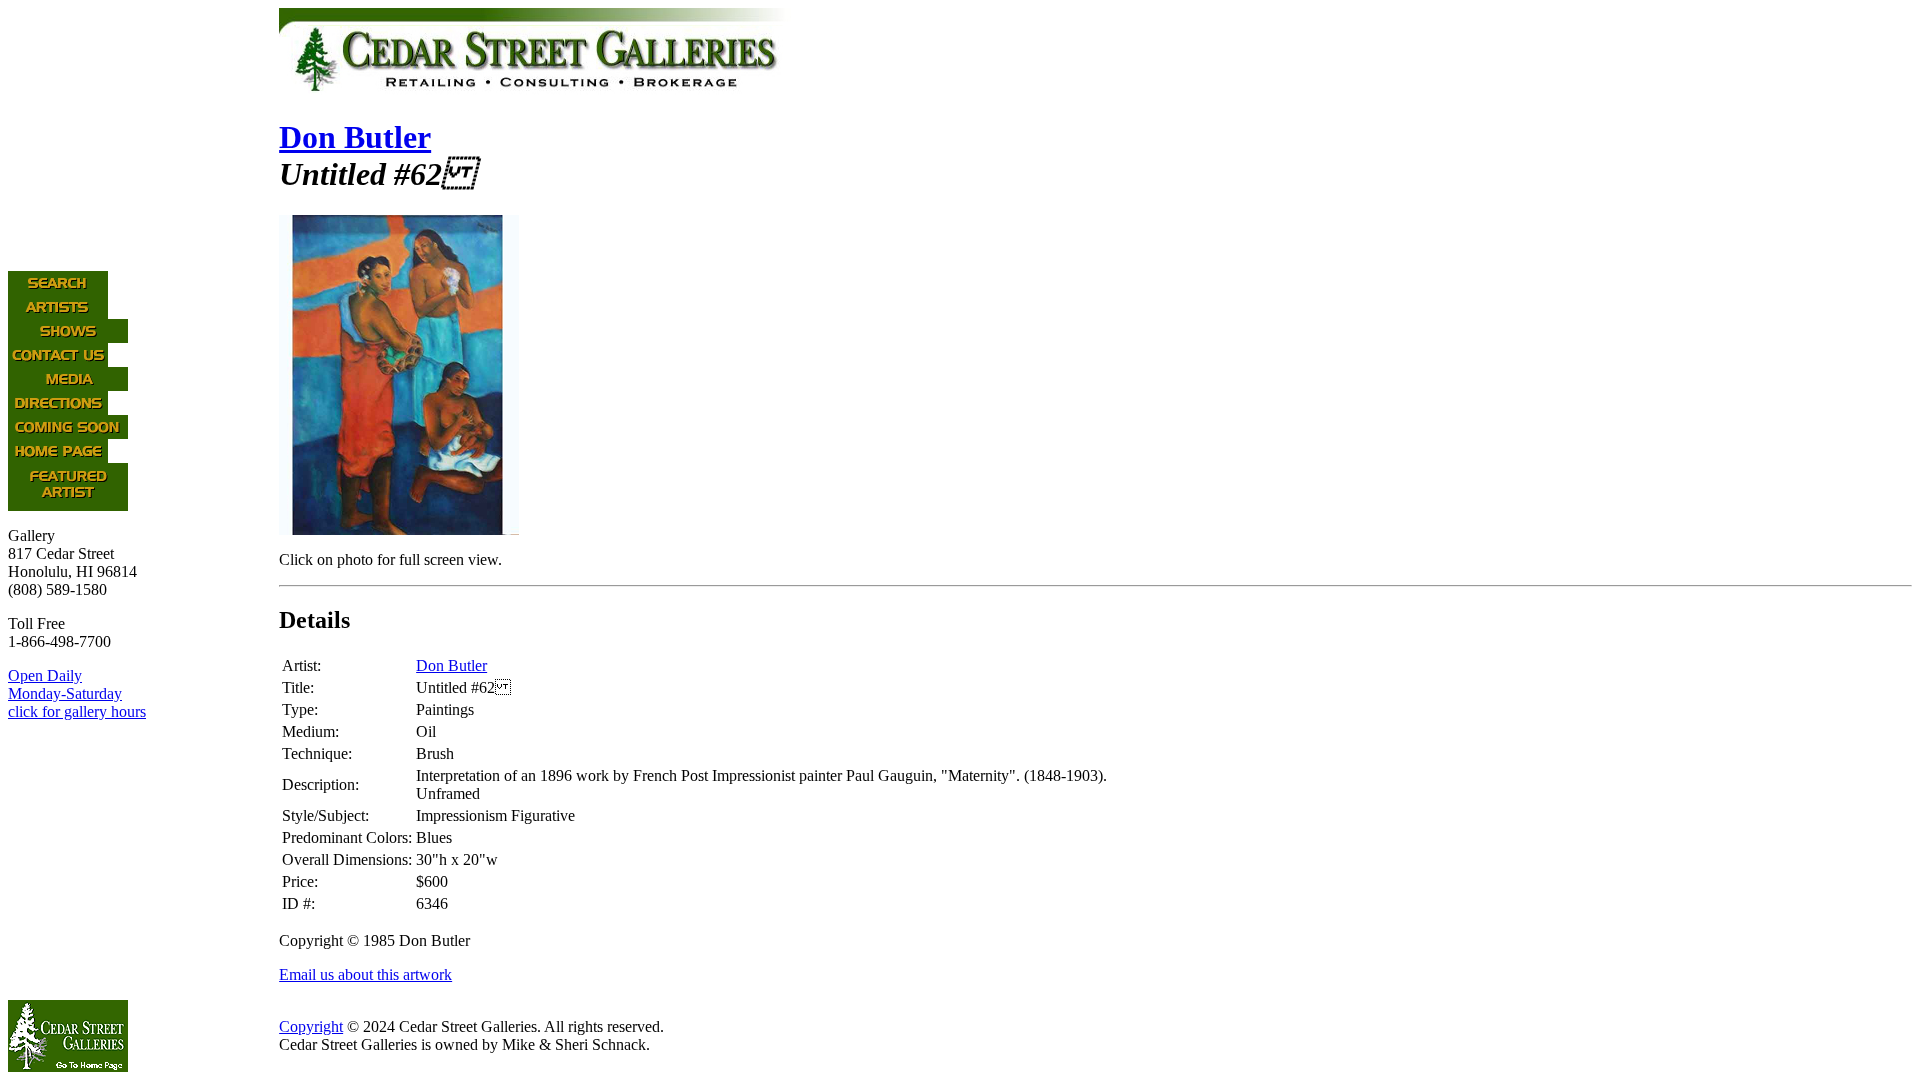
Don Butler (355, 137)
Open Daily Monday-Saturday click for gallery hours (77, 693)
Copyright (311, 1026)
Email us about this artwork (365, 974)
